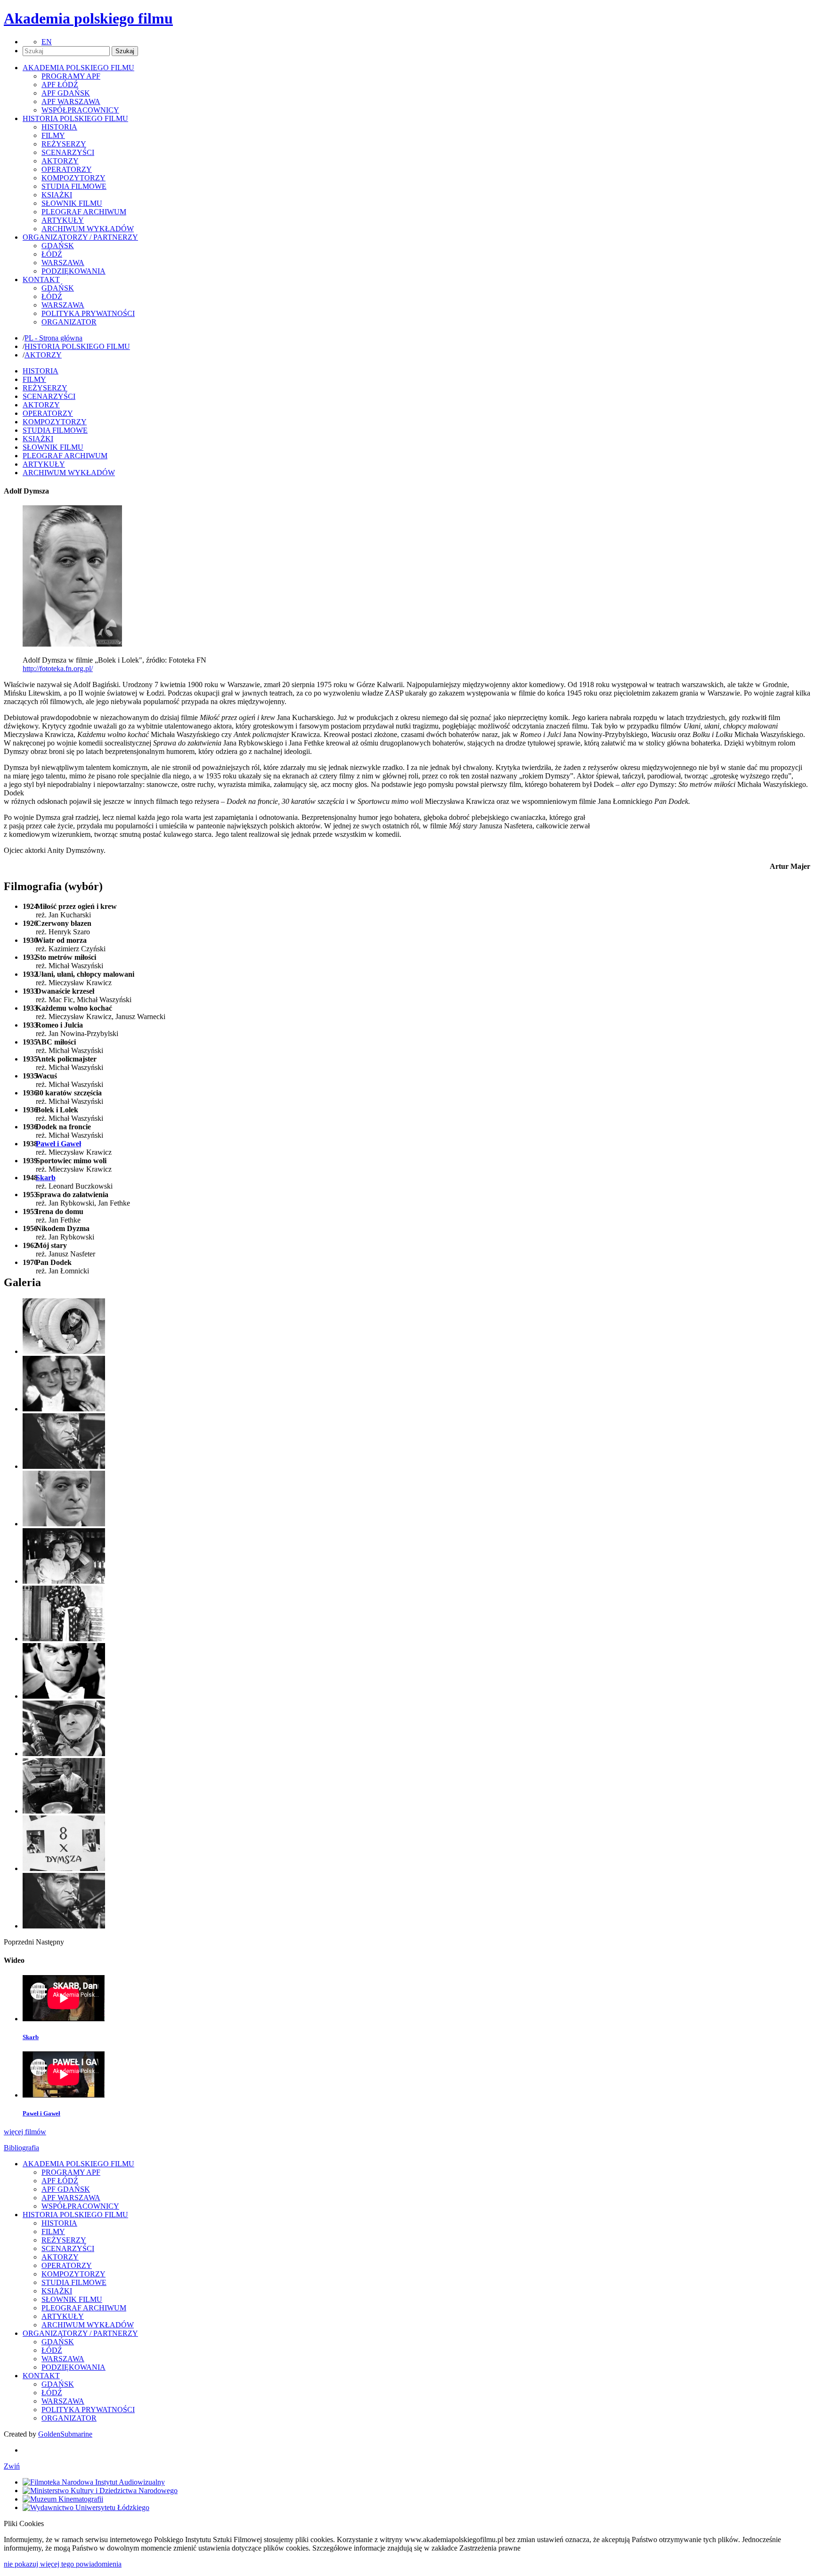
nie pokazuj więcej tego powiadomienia (63, 2564)
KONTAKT (41, 2376)
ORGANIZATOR (69, 322)
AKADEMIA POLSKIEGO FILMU (78, 2164)
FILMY (53, 135)
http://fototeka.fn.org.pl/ (58, 668)
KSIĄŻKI (57, 195)
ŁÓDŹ (52, 254)
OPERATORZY (67, 169)
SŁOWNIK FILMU (72, 203)
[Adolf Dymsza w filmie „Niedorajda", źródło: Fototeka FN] (64, 1639)
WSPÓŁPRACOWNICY (80, 110)
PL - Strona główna (53, 338)
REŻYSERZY (64, 144)
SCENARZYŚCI (68, 152)
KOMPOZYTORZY (73, 178)
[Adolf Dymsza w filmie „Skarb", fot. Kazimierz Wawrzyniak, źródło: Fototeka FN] (64, 1811)
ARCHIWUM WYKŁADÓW (88, 229)
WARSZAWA (63, 263)
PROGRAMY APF (71, 76)
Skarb (46, 1178)
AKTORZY (60, 161)
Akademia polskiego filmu (88, 18)
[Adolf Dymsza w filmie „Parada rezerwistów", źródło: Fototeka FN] (64, 1754)
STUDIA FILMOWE (74, 186)
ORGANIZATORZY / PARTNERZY (80, 2333)
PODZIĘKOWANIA (73, 271)
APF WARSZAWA (71, 101)
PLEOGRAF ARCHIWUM (84, 212)
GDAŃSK (58, 246)
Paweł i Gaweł (58, 1144)
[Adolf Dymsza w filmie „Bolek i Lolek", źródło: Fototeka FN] (64, 1351)
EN (47, 42)
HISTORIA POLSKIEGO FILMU (77, 346)
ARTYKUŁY (63, 220)
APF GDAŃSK (66, 93)
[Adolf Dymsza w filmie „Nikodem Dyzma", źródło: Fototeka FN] (64, 1696)
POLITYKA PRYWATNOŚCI (88, 313)
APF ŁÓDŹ (60, 85)
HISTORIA (59, 127)
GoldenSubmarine (65, 2434)
